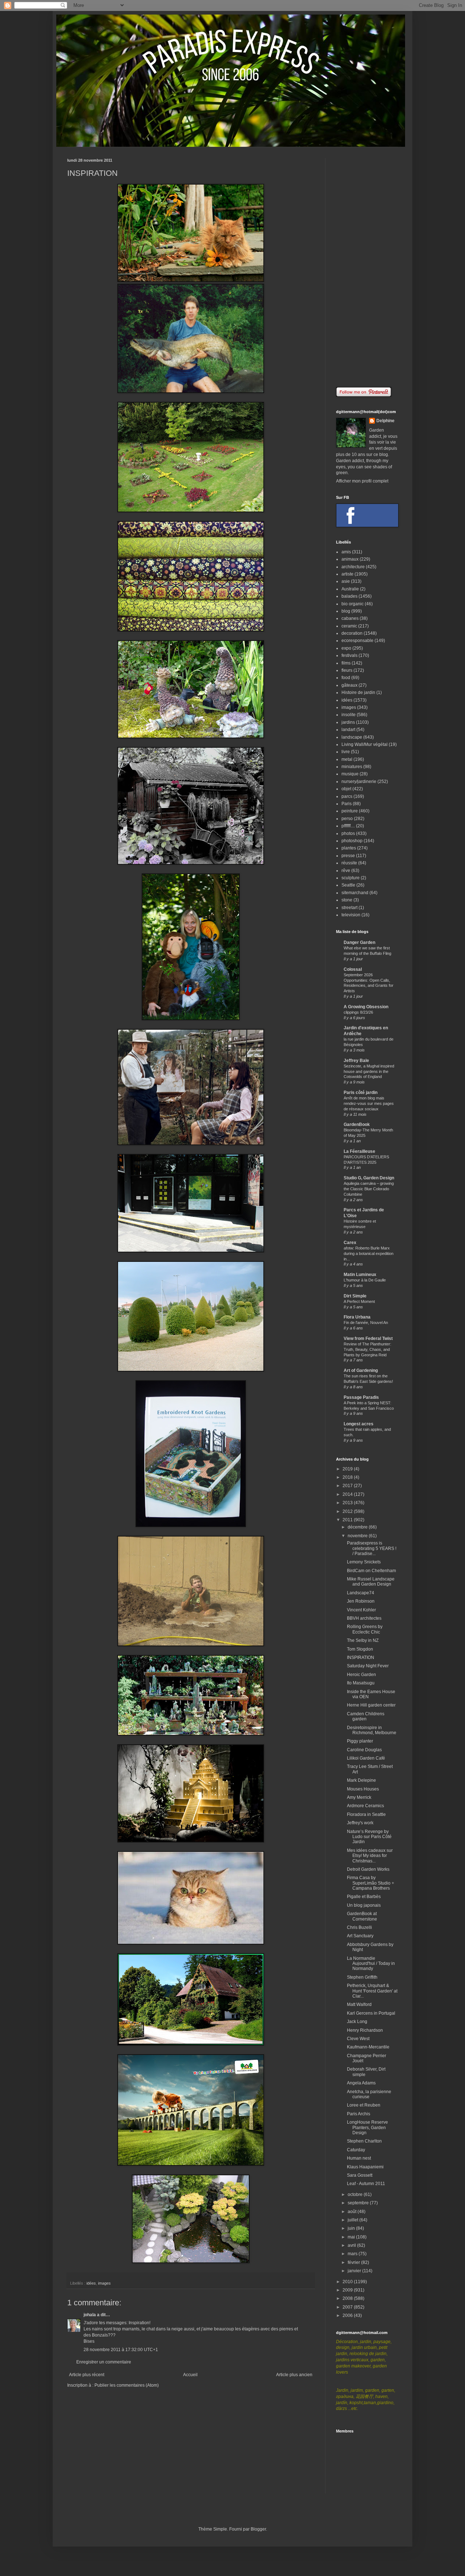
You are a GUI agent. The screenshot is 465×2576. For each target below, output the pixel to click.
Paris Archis (359, 2114)
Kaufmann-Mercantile (368, 2047)
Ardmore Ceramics (365, 1806)
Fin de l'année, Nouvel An (366, 1323)
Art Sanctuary (360, 1936)
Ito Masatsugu (361, 1683)
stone (347, 900)
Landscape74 (361, 1593)
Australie (350, 589)
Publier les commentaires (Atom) (127, 2385)
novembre (358, 1536)
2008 (348, 2298)
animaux (350, 559)
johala (90, 2315)
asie (346, 581)
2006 (348, 2315)
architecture (353, 567)
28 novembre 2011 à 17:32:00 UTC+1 (121, 2350)
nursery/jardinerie (359, 782)
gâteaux (349, 685)
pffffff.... (348, 826)
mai (352, 2237)
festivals (349, 655)
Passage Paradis (361, 1397)
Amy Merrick (359, 1797)
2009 (348, 2290)
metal (347, 759)
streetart (349, 908)
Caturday (356, 2150)
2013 (348, 1503)
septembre (359, 2203)
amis (346, 552)
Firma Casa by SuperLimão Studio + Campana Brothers (371, 1883)
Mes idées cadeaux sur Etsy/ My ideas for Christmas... (370, 1856)
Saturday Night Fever (368, 1666)
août (353, 2212)
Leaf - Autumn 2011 (366, 2184)
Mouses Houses (363, 1789)
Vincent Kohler (361, 1610)
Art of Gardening (361, 1370)
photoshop (352, 841)
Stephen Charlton (364, 2141)
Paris (347, 804)
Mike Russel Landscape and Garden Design (371, 1582)
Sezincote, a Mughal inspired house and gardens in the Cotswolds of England (369, 1071)
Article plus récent (87, 2375)
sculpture (351, 878)
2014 (348, 1494)
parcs (347, 796)
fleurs (347, 670)
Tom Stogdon (360, 1649)
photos (348, 833)
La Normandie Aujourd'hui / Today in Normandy (371, 1964)
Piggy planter (360, 1741)
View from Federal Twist (368, 1339)
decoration (352, 633)
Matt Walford (359, 2004)
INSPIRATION (361, 1658)
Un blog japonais (364, 1905)
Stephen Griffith (362, 1977)
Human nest (359, 2158)
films (346, 663)
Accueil (190, 2375)
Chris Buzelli (359, 1927)
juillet (353, 2220)
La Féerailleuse (359, 1151)
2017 (348, 1486)
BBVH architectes (364, 1618)
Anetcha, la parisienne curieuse (369, 2094)
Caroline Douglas (364, 1750)
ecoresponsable (357, 641)
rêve (346, 871)
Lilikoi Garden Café (366, 1758)
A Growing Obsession (366, 1007)
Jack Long (357, 2022)
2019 (348, 1469)
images (104, 2283)
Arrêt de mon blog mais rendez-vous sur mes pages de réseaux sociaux (369, 1103)
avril (352, 2245)
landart (348, 730)
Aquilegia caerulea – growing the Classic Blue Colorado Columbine (369, 1189)
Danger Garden (359, 942)
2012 (348, 1511)
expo (346, 648)
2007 (348, 2307)
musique (350, 774)
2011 (348, 1520)
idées (91, 2283)
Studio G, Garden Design (369, 1178)
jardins (348, 722)
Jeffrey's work (360, 1823)
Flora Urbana (357, 1317)
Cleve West (358, 2039)
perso (347, 819)
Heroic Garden (361, 1675)
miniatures (352, 767)
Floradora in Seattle (366, 1814)
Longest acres (359, 1424)
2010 (348, 2282)
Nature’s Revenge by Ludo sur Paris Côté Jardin (369, 1837)
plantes (349, 848)
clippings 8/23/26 (358, 1012)
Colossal (353, 969)
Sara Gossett (360, 2175)
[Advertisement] (367, 267)
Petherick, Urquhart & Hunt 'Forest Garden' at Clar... (372, 1991)
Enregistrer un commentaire (104, 2362)
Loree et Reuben (364, 2105)
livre (346, 752)
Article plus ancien (294, 2375)
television (351, 915)
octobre (356, 2195)
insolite (349, 715)
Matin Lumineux (360, 1275)
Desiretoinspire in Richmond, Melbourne (372, 1730)
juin (352, 2228)
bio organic (353, 604)
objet (346, 789)
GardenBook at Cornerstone (362, 1916)
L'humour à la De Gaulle (365, 1280)
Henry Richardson (365, 2030)
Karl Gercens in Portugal (371, 2013)
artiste (347, 574)
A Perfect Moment (359, 1301)
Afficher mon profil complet (362, 481)
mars (353, 2254)
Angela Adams (361, 2083)
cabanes (350, 618)
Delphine (385, 421)
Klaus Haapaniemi (365, 2167)
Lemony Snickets (364, 1562)
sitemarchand (355, 893)
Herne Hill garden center (371, 1705)
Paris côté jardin (361, 1093)
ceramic (349, 626)
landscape (352, 737)
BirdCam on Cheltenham (371, 1571)
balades (349, 596)
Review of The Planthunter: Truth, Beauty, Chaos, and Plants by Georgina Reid (367, 1349)
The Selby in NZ (363, 1640)
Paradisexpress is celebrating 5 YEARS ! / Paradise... (372, 1548)
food (346, 678)
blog (346, 611)
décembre (358, 1527)
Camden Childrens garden (366, 1716)
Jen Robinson (361, 1601)
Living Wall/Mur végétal (365, 744)
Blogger (258, 2529)
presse (348, 856)
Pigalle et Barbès (364, 1897)
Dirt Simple (355, 1296)
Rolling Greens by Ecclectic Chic (365, 1629)
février (354, 2262)
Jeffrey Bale (356, 1061)
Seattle (348, 885)
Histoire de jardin (358, 693)
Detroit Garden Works (368, 1869)
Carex (350, 1243)
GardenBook (357, 1125)
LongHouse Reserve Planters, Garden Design (367, 2127)
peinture (350, 811)
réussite (349, 863)
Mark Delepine (361, 1780)
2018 (348, 1477)
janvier (355, 2271)
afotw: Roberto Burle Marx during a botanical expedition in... (369, 1253)
